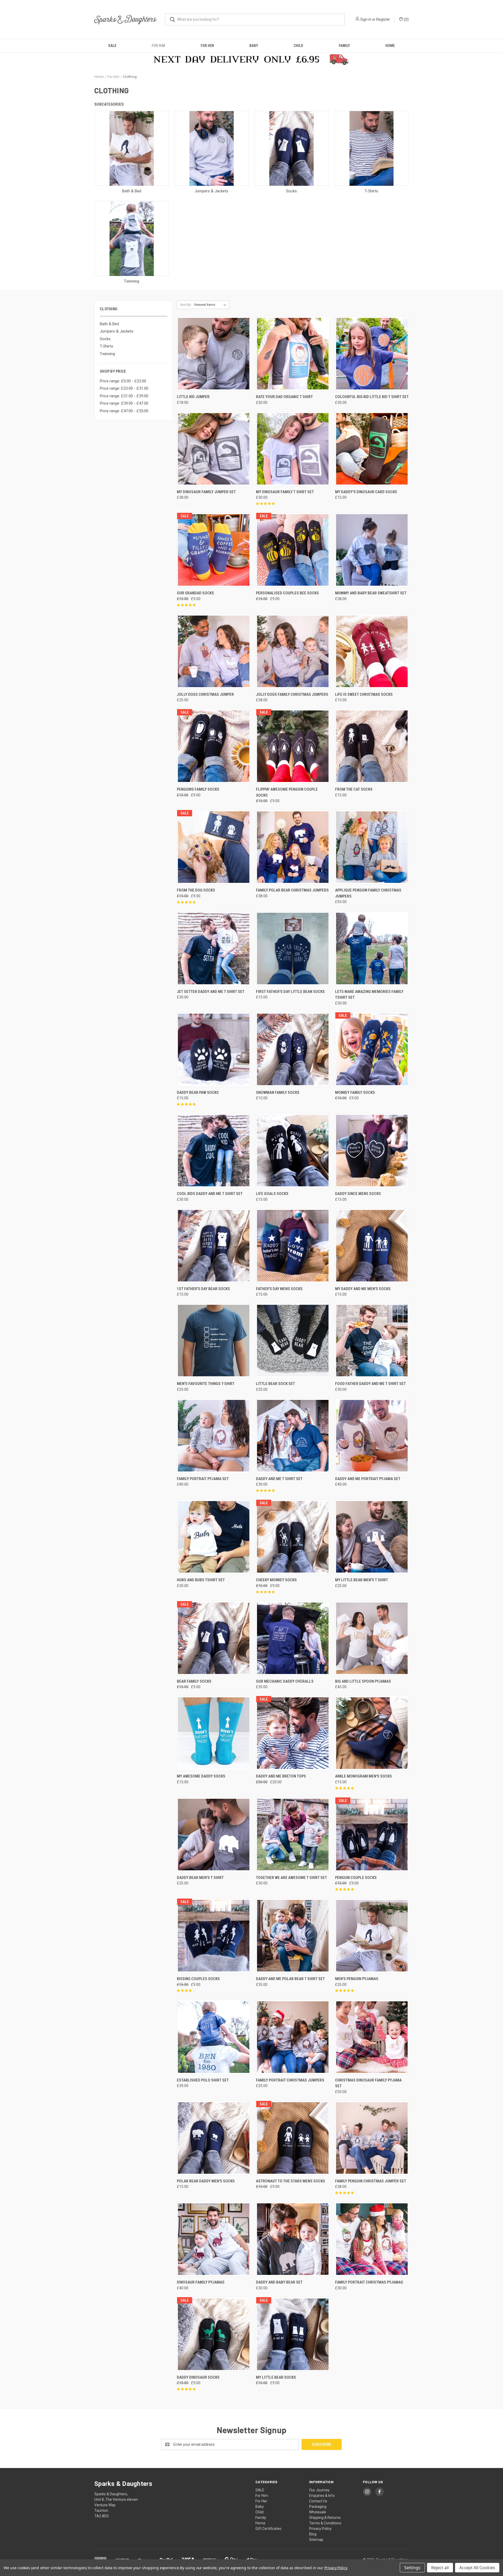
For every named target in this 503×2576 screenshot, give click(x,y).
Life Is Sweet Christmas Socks (364, 694)
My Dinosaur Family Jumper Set (206, 492)
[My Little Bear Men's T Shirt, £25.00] (372, 1537)
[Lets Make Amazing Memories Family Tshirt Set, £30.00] (372, 949)
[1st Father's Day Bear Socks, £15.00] (214, 1246)
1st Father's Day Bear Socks (203, 1289)
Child (298, 46)
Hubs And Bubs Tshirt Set (201, 1580)
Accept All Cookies (477, 2568)
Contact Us (318, 2501)
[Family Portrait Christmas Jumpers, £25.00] (293, 2037)
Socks (105, 339)
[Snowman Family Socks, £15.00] (293, 1049)
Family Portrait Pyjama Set (203, 1479)
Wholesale (318, 2512)
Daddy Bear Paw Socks (198, 1093)
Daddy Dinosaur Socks (198, 2377)
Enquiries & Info (322, 2496)
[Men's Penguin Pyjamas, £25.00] (372, 1936)
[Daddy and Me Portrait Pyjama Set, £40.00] (372, 1436)
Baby (254, 46)
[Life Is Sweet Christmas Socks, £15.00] (372, 651)
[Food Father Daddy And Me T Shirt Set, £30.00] (372, 1341)
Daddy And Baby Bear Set (279, 2282)
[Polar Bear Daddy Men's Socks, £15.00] (214, 2138)
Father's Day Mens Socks (279, 1289)
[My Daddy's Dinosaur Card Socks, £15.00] (372, 449)
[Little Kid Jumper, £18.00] (214, 354)
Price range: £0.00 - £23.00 (123, 381)
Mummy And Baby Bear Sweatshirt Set (371, 593)
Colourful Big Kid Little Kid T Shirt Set (372, 397)
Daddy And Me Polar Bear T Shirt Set (290, 1979)
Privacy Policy (320, 2529)
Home (390, 46)
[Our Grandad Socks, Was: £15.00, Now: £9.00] (214, 550)
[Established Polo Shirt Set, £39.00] (214, 2037)
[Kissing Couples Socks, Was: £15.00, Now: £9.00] (214, 1936)
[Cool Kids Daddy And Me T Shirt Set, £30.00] (214, 1151)
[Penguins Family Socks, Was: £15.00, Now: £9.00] (214, 746)
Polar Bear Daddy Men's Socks (206, 2181)
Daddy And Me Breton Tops (281, 1776)
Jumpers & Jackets (117, 331)
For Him (158, 46)
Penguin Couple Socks (356, 1878)
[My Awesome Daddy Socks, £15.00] (214, 1733)
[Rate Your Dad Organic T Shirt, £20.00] (293, 354)
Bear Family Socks (194, 1681)
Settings (412, 2568)
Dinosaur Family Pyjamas (201, 2282)
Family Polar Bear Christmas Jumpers (292, 890)
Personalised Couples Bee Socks (287, 593)
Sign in (366, 19)
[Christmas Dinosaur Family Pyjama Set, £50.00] (372, 2037)
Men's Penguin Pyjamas (357, 1979)
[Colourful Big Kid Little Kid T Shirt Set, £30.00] (372, 354)
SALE (112, 46)
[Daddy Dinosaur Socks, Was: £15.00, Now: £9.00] (214, 2334)
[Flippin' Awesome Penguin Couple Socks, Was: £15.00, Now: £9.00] (293, 746)
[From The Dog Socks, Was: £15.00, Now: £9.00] (214, 847)
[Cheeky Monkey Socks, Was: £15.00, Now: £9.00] (293, 1537)
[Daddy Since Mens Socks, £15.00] (372, 1151)
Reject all (440, 2568)
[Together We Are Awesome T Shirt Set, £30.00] (293, 1835)
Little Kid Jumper (193, 397)
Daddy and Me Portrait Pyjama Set (368, 1479)
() (406, 19)
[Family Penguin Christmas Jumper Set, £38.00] (372, 2138)
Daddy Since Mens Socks (358, 1194)
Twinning (107, 354)
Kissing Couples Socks (198, 1979)
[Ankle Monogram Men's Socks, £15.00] (372, 1733)
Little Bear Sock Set (275, 1384)
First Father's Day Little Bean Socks (290, 992)
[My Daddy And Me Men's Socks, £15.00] (372, 1246)
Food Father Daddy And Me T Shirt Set (370, 1384)
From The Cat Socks (354, 789)
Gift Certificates (268, 2529)
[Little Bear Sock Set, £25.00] (293, 1341)
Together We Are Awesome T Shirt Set (291, 1878)
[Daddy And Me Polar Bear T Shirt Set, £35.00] (293, 1936)
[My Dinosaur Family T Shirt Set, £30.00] (293, 449)
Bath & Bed (109, 324)
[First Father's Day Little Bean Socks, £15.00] (293, 949)
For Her (207, 46)
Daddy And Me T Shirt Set (279, 1479)
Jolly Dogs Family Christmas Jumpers (292, 694)
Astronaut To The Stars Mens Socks (291, 2181)
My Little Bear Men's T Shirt (362, 1580)
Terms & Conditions (325, 2523)
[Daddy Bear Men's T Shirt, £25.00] (214, 1835)
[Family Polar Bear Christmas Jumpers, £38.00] (293, 847)
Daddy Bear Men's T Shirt (200, 1878)
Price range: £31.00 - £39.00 (124, 396)
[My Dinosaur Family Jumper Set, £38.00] (214, 449)
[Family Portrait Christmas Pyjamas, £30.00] (372, 2239)
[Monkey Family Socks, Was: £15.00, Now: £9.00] (372, 1049)
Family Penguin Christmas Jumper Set (371, 2181)
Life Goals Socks (272, 1194)
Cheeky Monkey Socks (276, 1580)
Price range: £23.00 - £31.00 (124, 388)
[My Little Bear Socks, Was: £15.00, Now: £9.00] (293, 2334)
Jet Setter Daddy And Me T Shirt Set (211, 992)
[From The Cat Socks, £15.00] (372, 746)
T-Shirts (106, 346)
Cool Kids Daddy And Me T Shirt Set (210, 1194)
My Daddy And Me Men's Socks (363, 1289)
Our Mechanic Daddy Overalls (285, 1681)
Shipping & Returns (325, 2518)
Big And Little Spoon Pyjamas (363, 1681)
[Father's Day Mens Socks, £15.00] (293, 1246)
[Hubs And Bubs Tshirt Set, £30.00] (214, 1537)
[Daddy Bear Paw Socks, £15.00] (214, 1049)
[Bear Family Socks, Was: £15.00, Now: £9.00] (214, 1638)
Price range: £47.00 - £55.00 (124, 411)
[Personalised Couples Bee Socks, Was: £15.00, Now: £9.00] (293, 550)
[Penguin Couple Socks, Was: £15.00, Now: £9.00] (372, 1835)
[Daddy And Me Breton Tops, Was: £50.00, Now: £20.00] (293, 1733)
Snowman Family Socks (278, 1093)
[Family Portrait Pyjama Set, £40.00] (214, 1436)
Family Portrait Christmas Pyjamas (369, 2282)
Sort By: (186, 305)
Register (383, 19)
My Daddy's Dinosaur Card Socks (366, 492)
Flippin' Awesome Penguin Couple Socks (287, 792)
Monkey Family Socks (355, 1093)
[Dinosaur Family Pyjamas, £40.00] (214, 2239)
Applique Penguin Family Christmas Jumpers (368, 893)
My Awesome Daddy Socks (201, 1776)
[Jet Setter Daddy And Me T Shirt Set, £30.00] (214, 949)
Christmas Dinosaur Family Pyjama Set (368, 2083)
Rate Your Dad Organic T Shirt (284, 397)
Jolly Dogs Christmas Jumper (205, 694)
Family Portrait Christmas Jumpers (290, 2080)
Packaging (318, 2507)
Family (344, 46)
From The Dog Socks (196, 890)
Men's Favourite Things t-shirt (206, 1384)
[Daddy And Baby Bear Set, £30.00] (293, 2239)
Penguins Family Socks (198, 789)
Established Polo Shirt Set (203, 2080)
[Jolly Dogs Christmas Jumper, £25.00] (214, 651)
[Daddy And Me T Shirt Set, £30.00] (293, 1436)
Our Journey (319, 2490)
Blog (313, 2534)
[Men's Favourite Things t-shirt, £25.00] (214, 1341)
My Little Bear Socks (276, 2377)
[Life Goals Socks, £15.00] (293, 1151)
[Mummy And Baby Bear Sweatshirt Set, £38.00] (372, 550)
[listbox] (211, 305)
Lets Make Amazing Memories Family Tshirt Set (369, 995)
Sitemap (316, 2540)
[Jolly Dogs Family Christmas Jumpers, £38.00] (293, 651)
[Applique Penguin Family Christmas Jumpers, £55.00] (372, 847)
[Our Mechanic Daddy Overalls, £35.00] (293, 1638)
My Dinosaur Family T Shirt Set (285, 492)
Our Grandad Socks (195, 593)
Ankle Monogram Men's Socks (363, 1776)
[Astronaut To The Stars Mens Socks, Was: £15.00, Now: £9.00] (293, 2138)
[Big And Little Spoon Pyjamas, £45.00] (372, 1638)
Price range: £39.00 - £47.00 (124, 403)
